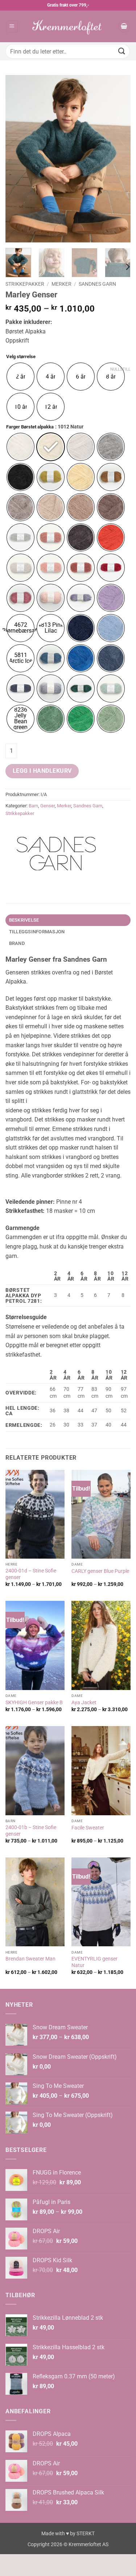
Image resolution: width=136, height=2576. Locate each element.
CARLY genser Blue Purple (100, 1571)
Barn (33, 806)
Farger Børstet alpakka (30, 427)
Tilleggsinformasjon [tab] (37, 932)
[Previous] (17, 159)
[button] (12, 26)
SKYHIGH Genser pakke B (34, 1702)
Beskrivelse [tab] (24, 920)
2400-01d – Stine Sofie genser (31, 1574)
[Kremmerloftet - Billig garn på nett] (68, 26)
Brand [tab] (17, 943)
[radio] (20, 377)
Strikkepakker (25, 284)
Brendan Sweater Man (30, 1959)
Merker (61, 284)
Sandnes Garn (97, 284)
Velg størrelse (21, 357)
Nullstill (120, 369)
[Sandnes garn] (56, 854)
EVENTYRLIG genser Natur (94, 1962)
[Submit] (122, 51)
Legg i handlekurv (42, 771)
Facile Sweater (88, 1828)
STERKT (86, 2534)
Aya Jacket (84, 1702)
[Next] (119, 159)
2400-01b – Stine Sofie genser (31, 1831)
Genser (48, 806)
